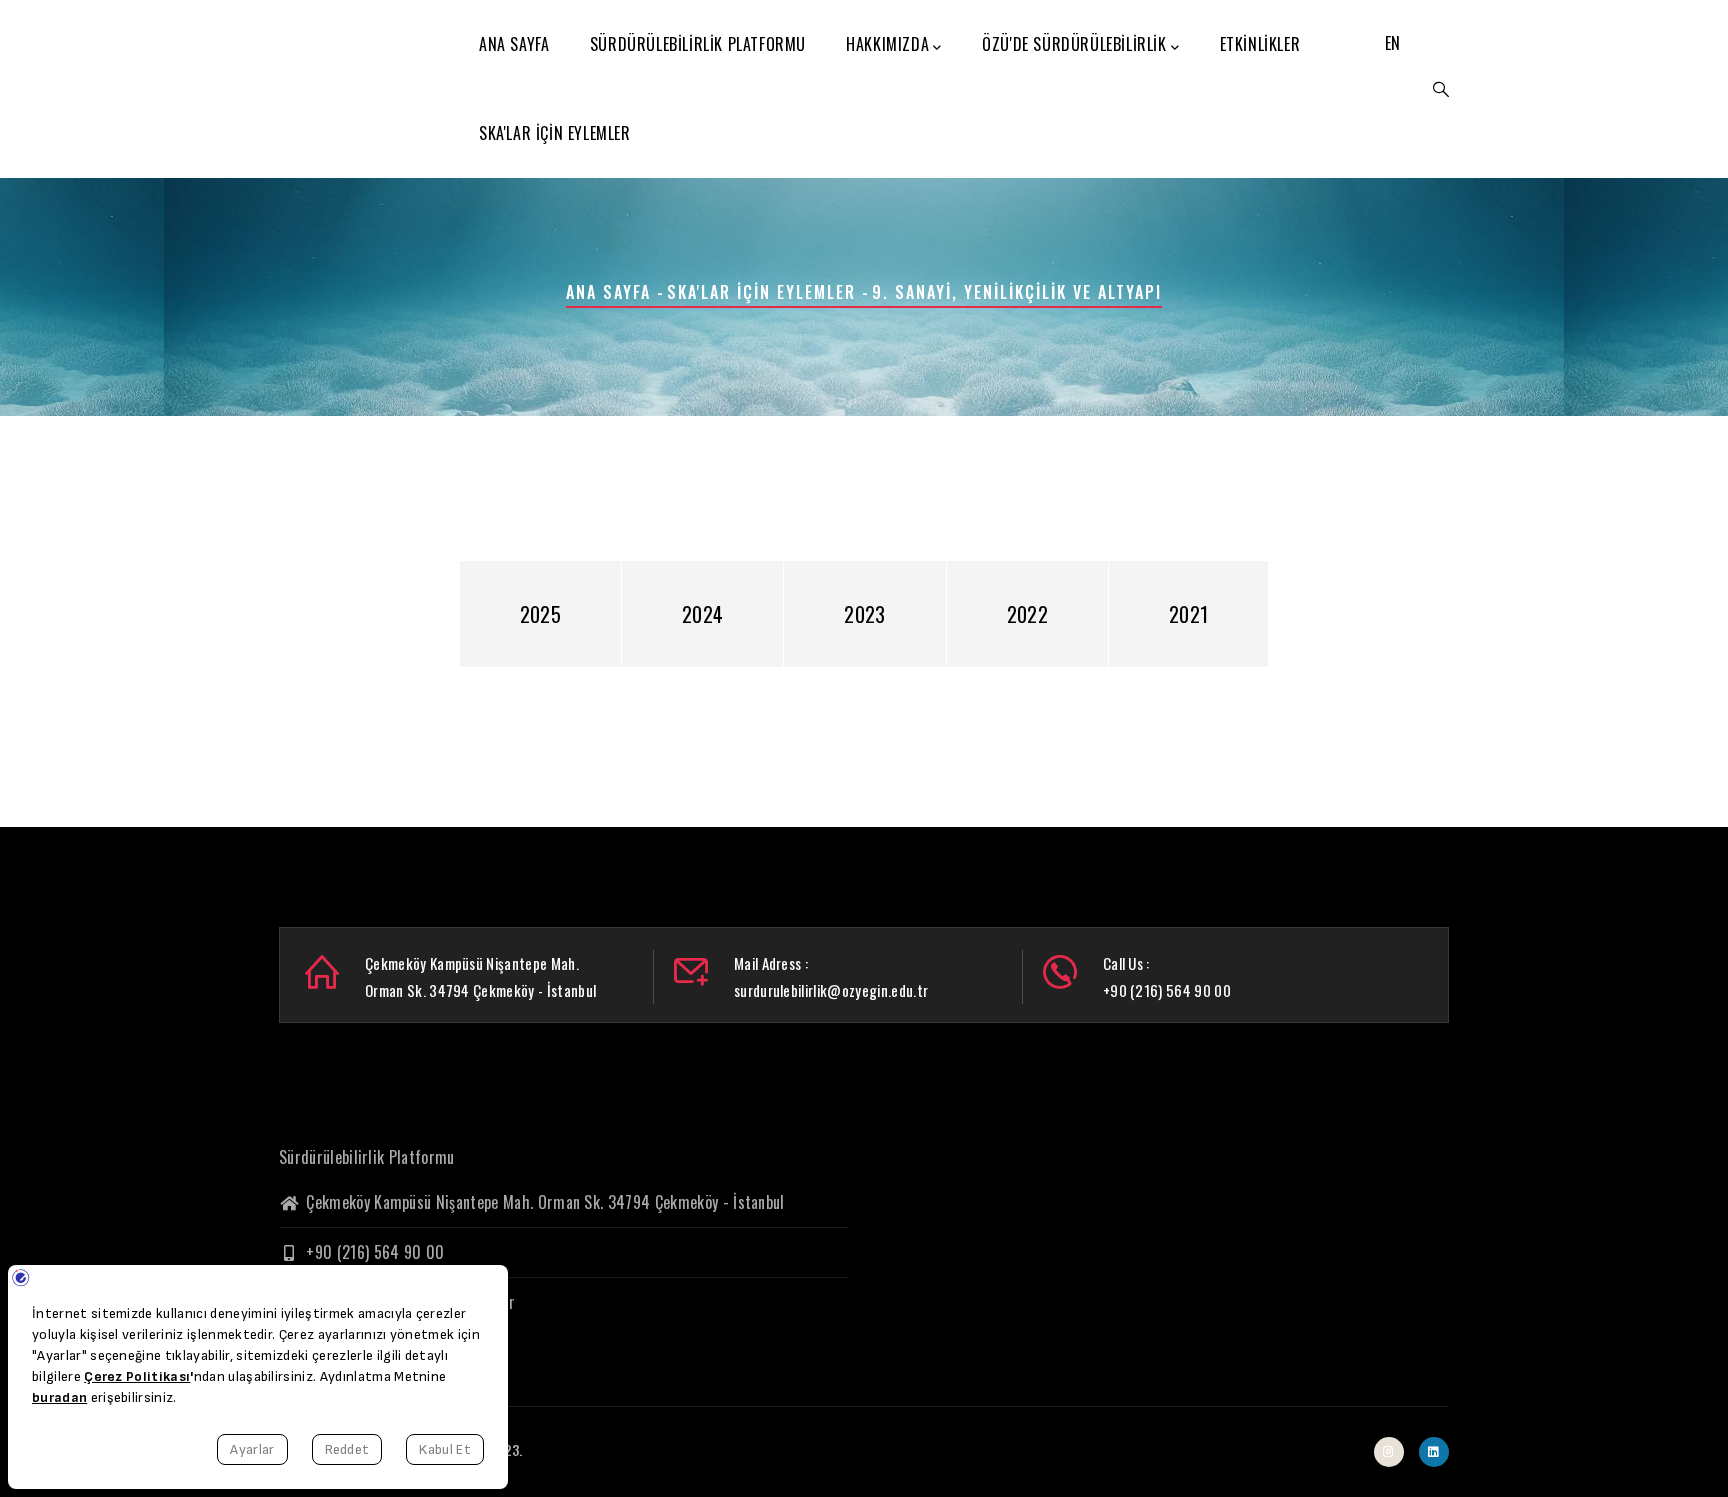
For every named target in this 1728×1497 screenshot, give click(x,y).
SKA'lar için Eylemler (555, 133)
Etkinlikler (1260, 44)
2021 (1188, 614)
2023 (864, 614)
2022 (1027, 614)
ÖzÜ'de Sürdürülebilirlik (1074, 44)
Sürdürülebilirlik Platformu (698, 44)
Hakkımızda (887, 44)
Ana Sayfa (514, 44)
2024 (702, 614)
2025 (540, 614)
